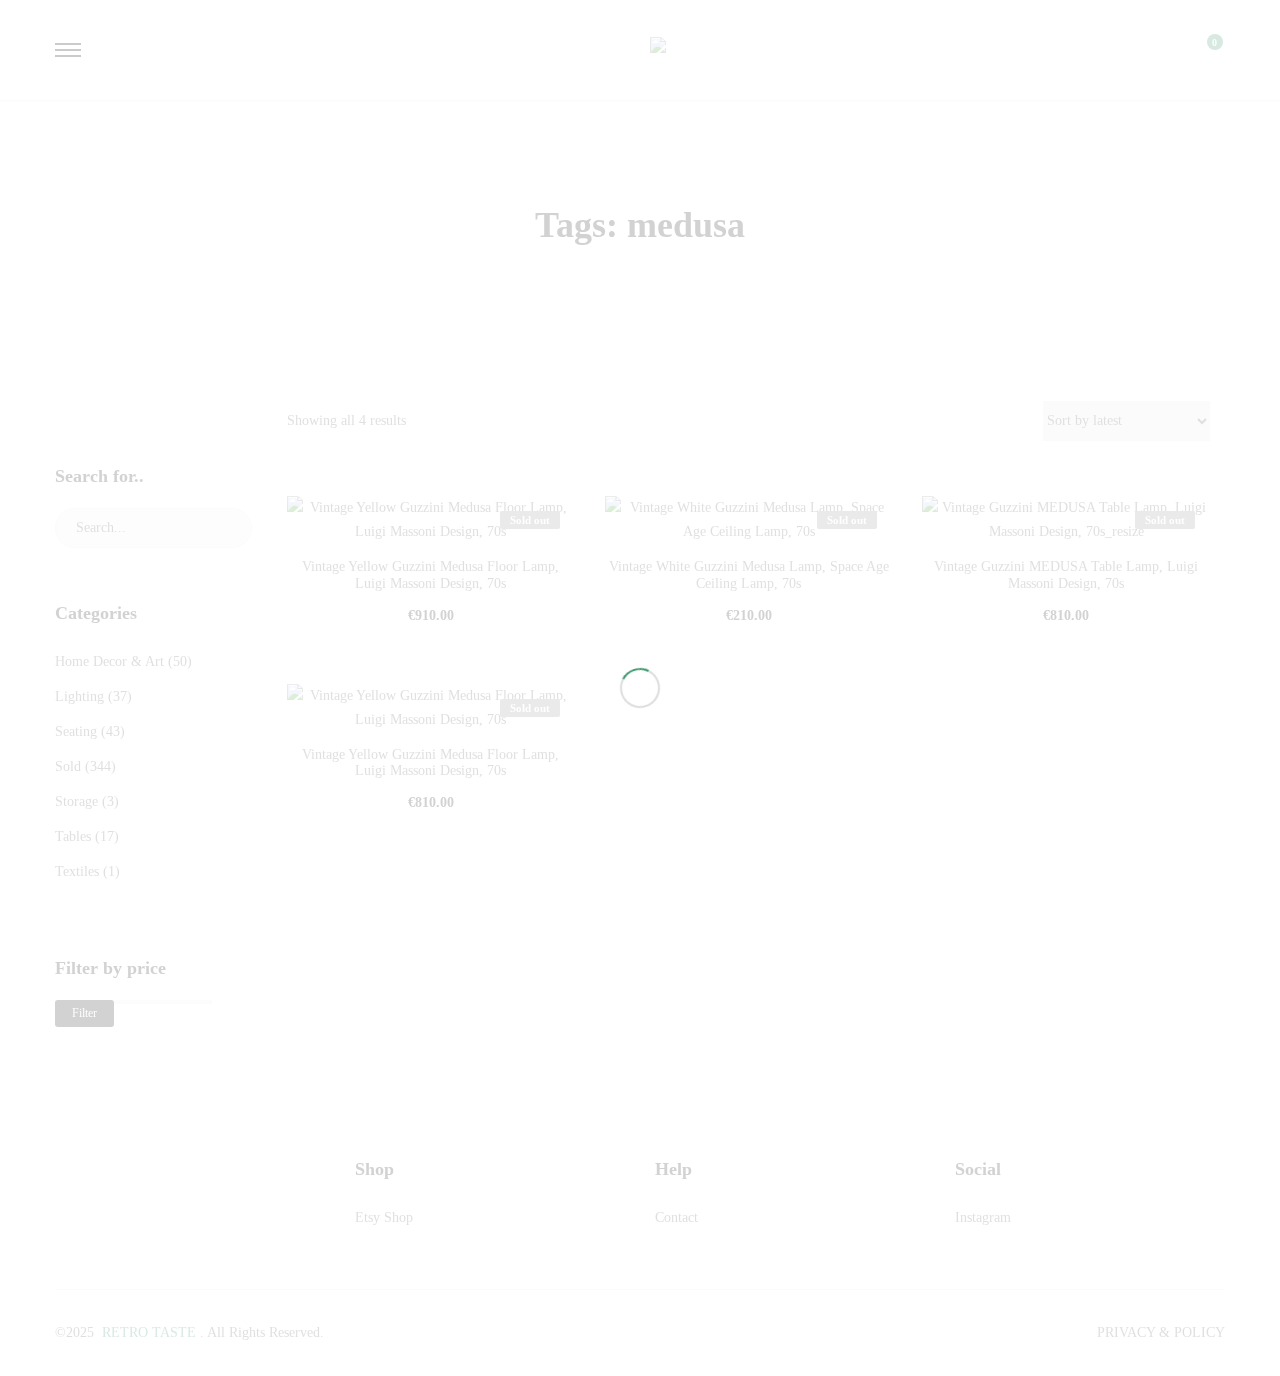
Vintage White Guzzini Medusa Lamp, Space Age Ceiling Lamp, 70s (749, 575)
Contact (676, 1217)
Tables (73, 836)
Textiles (77, 871)
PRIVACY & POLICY (1161, 1332)
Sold (68, 766)
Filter (84, 1013)
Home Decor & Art (109, 661)
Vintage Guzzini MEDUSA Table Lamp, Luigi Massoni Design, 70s (1066, 575)
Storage (76, 801)
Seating (76, 731)
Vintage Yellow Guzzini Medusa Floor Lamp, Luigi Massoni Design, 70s (430, 575)
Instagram (983, 1217)
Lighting (79, 696)
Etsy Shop (384, 1217)
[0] (1202, 50)
